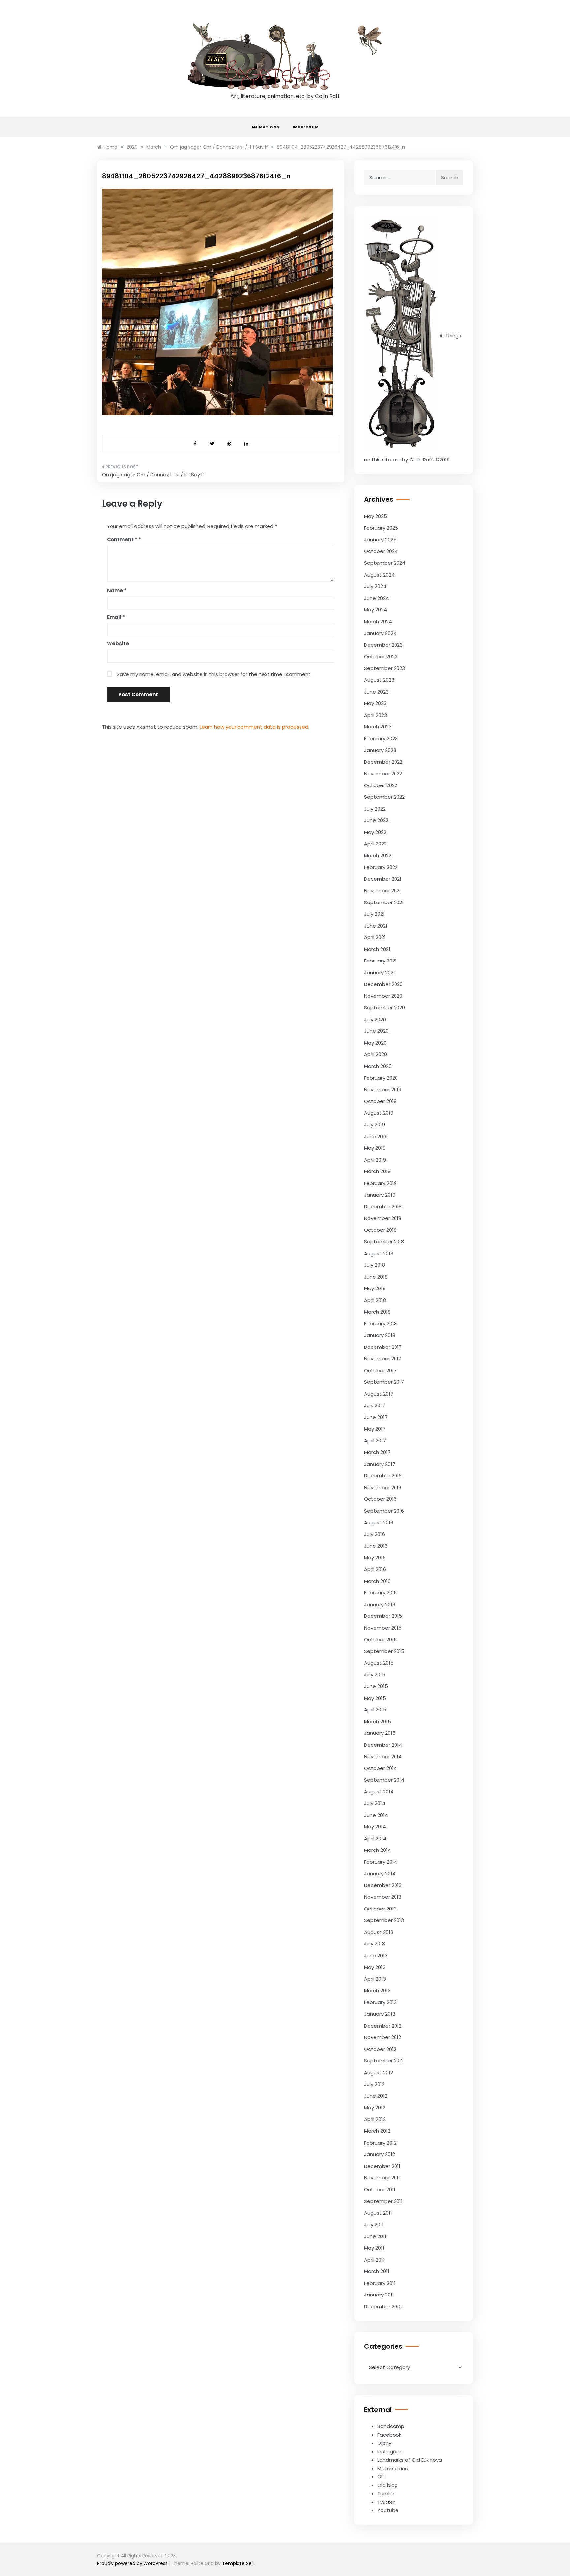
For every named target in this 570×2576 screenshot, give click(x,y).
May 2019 (375, 1148)
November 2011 (382, 2178)
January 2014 (380, 1873)
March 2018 (377, 1312)
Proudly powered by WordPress (133, 2563)
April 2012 (375, 2119)
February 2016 (380, 1593)
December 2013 (383, 1885)
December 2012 (383, 2026)
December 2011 (382, 2166)
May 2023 (375, 703)
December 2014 (383, 1745)
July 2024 (375, 586)
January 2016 (380, 1604)
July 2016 (375, 1534)
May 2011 (374, 2248)
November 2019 (383, 1090)
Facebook (389, 2435)
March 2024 (378, 622)
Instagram (390, 2452)
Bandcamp (391, 2426)
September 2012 (384, 2061)
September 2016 (384, 1511)
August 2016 (379, 1522)
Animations (265, 127)
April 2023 (376, 715)
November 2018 (383, 1218)
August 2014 (379, 1792)
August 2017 (379, 1394)
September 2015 (384, 1651)
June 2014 (376, 1815)
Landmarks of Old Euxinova (410, 2460)
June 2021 (376, 926)
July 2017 (375, 1405)
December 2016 (383, 1476)
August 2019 (379, 1113)
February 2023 (381, 739)
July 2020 (375, 1019)
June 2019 (376, 1136)
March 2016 (377, 1581)
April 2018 (375, 1300)
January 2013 (380, 2014)
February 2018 (380, 1324)
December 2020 (383, 984)
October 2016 (380, 1499)
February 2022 (381, 867)
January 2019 (380, 1195)
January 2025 (380, 539)
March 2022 (378, 856)
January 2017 (380, 1464)
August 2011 (378, 2213)
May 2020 (375, 1043)
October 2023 (381, 656)
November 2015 (383, 1628)
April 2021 (375, 937)
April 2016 (375, 1569)
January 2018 (380, 1335)
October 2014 (380, 1768)
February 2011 (380, 2283)
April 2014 (375, 1838)
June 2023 (376, 692)
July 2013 (375, 1944)
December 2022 (383, 762)
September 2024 (385, 563)
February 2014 (381, 1862)
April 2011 (374, 2260)
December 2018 (383, 1207)
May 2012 (375, 2107)
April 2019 (375, 1160)
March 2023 (378, 727)
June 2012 (376, 2096)
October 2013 (380, 1909)
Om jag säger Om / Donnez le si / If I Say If (153, 474)
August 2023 (379, 680)
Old (381, 2477)
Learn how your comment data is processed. (254, 727)
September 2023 (385, 668)
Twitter (386, 2502)
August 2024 (379, 575)
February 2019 (380, 1183)
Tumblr (386, 2493)
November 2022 (383, 773)
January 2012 (380, 2154)
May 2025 (376, 516)
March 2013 (377, 1990)
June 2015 (376, 1686)
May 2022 (375, 832)
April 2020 (376, 1054)
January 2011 (379, 2295)
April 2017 (375, 1441)
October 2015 (380, 1639)
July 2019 (375, 1125)
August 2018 (379, 1253)
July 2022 (375, 809)
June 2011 (375, 2236)
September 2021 (384, 902)
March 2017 (377, 1452)
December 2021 (383, 879)
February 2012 (380, 2143)
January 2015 (380, 1733)
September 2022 (384, 797)
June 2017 (376, 1417)
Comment (122, 539)
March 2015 (378, 1721)
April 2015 (375, 1710)
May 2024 (376, 610)
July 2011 (374, 2224)
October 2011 (380, 2190)
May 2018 (375, 1288)
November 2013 (383, 1897)
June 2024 (377, 598)
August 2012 (379, 2073)
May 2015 (375, 1698)
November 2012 (383, 2037)
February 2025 (381, 528)
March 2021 (377, 949)
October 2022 (381, 785)
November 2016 (383, 1487)
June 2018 (376, 1277)
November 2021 (383, 890)
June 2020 (376, 1031)
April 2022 (375, 844)
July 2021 (374, 914)
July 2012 (374, 2084)
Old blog (388, 2485)
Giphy (384, 2443)
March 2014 (378, 1850)
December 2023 (383, 645)
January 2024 (380, 633)
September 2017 (384, 1382)
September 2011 (383, 2201)
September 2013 (384, 1920)
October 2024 (381, 551)
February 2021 (380, 961)
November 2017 (383, 1359)
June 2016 (376, 1546)
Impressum (306, 127)
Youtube (388, 2510)
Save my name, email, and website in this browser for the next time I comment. (214, 674)
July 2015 (375, 1675)
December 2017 (383, 1347)
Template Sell (238, 2563)
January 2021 (380, 973)
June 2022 (376, 820)
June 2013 (376, 1955)
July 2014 (375, 1803)
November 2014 (383, 1756)
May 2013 (375, 1967)
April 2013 (375, 1979)
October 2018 (380, 1230)
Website (118, 644)
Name (117, 591)
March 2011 (377, 2271)
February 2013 (380, 2002)
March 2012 (377, 2131)
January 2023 (380, 750)
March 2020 (378, 1066)
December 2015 (383, 1616)
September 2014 (384, 1780)
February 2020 (381, 1078)
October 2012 (380, 2049)
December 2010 (383, 2307)
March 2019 (377, 1171)
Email (116, 617)
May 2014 (375, 1827)
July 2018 (375, 1265)
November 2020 (383, 996)
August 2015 (379, 1663)
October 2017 (380, 1370)
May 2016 (375, 1558)
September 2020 (385, 1007)
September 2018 (384, 1242)
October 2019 (380, 1101)
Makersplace (393, 2468)
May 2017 (375, 1429)
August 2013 (379, 1932)
